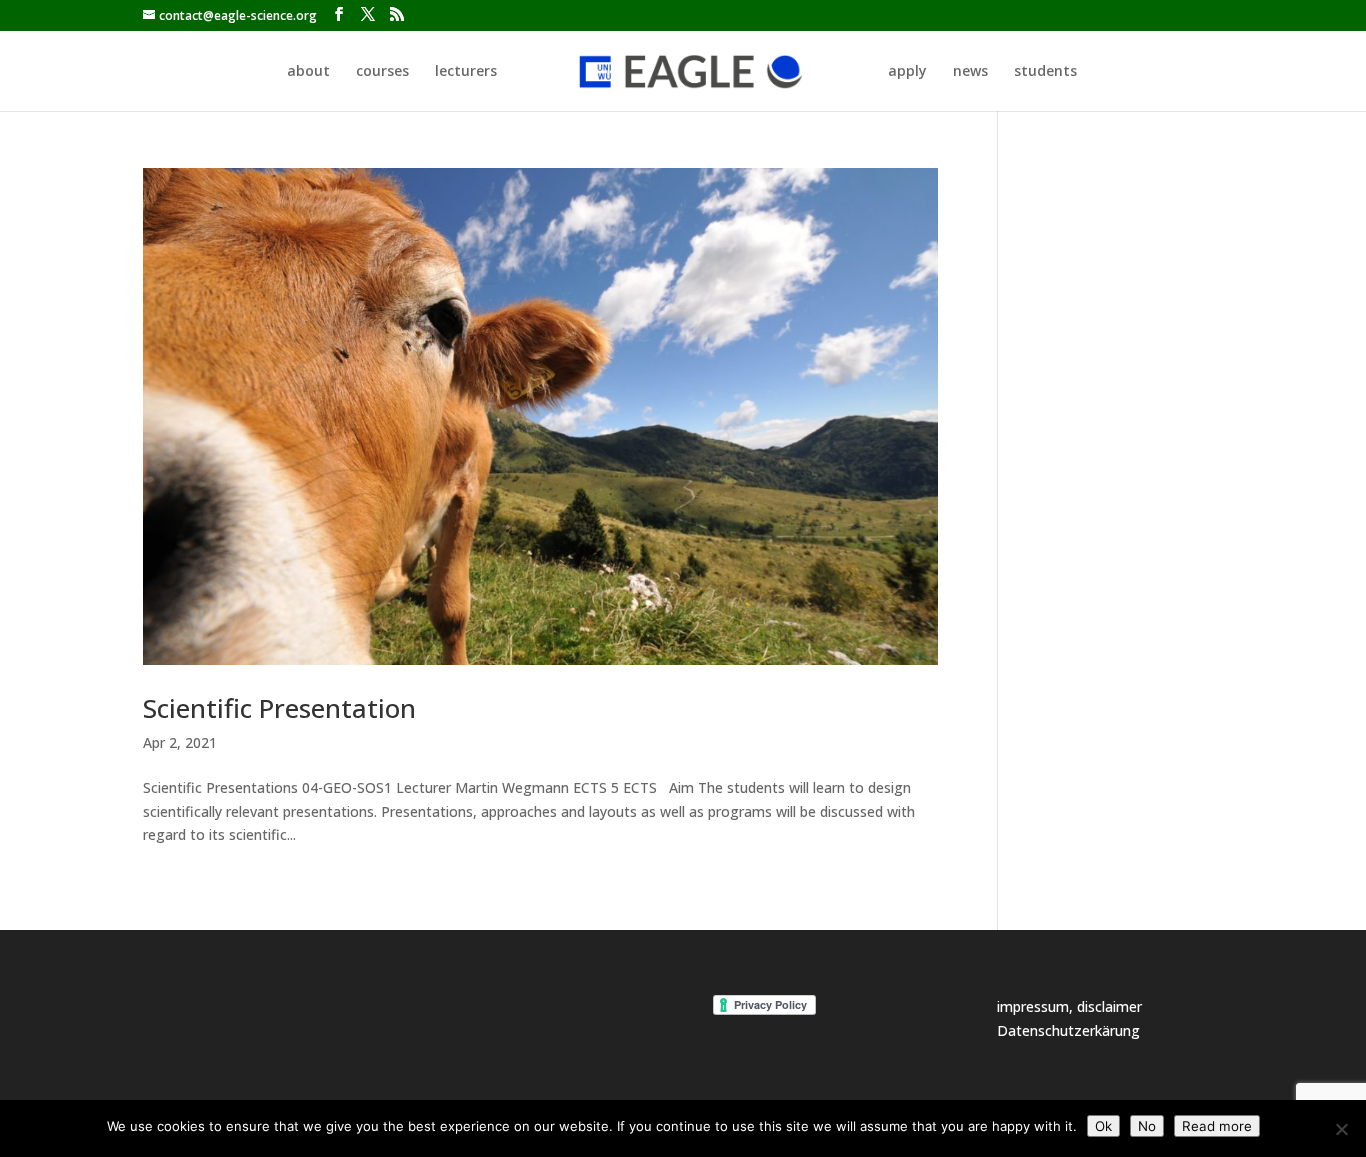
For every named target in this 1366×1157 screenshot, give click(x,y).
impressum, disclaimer (1069, 1006)
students (1045, 72)
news (970, 72)
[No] (1341, 1129)
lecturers (466, 72)
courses (382, 72)
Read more (1217, 1126)
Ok (1103, 1126)
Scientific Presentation (279, 708)
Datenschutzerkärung (1068, 1030)
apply (907, 72)
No (1147, 1126)
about (308, 72)
